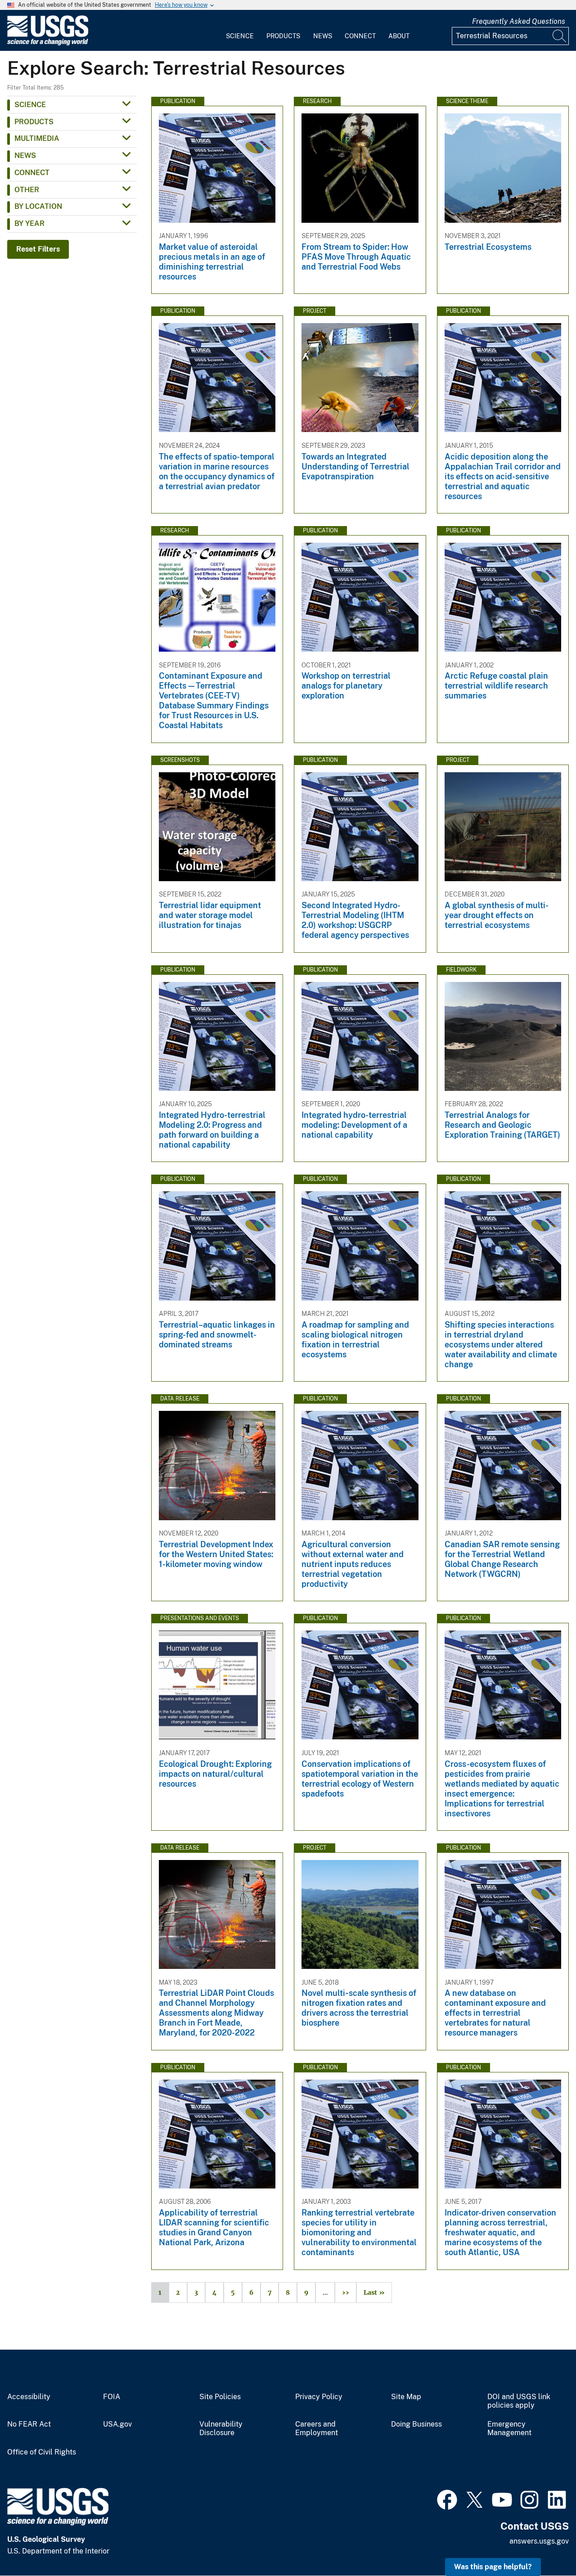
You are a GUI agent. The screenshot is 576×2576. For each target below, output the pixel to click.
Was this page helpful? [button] (493, 2567)
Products (283, 36)
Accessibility (29, 2397)
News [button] (25, 155)
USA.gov (117, 2424)
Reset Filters (38, 249)
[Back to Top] (543, 2543)
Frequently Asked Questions (519, 21)
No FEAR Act (29, 2424)
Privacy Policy (319, 2397)
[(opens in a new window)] (447, 2499)
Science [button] (30, 105)
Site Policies (220, 2397)
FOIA (112, 2397)
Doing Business (416, 2424)
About (399, 36)
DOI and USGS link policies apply (519, 2401)
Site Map (406, 2397)
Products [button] (34, 122)
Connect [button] (32, 173)
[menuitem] (240, 31)
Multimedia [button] (37, 138)
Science (240, 36)
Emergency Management (509, 2429)
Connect (360, 36)
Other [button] (27, 190)
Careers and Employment (317, 2429)
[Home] (48, 43)
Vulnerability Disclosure (221, 2429)
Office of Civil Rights (42, 2452)
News (323, 36)
